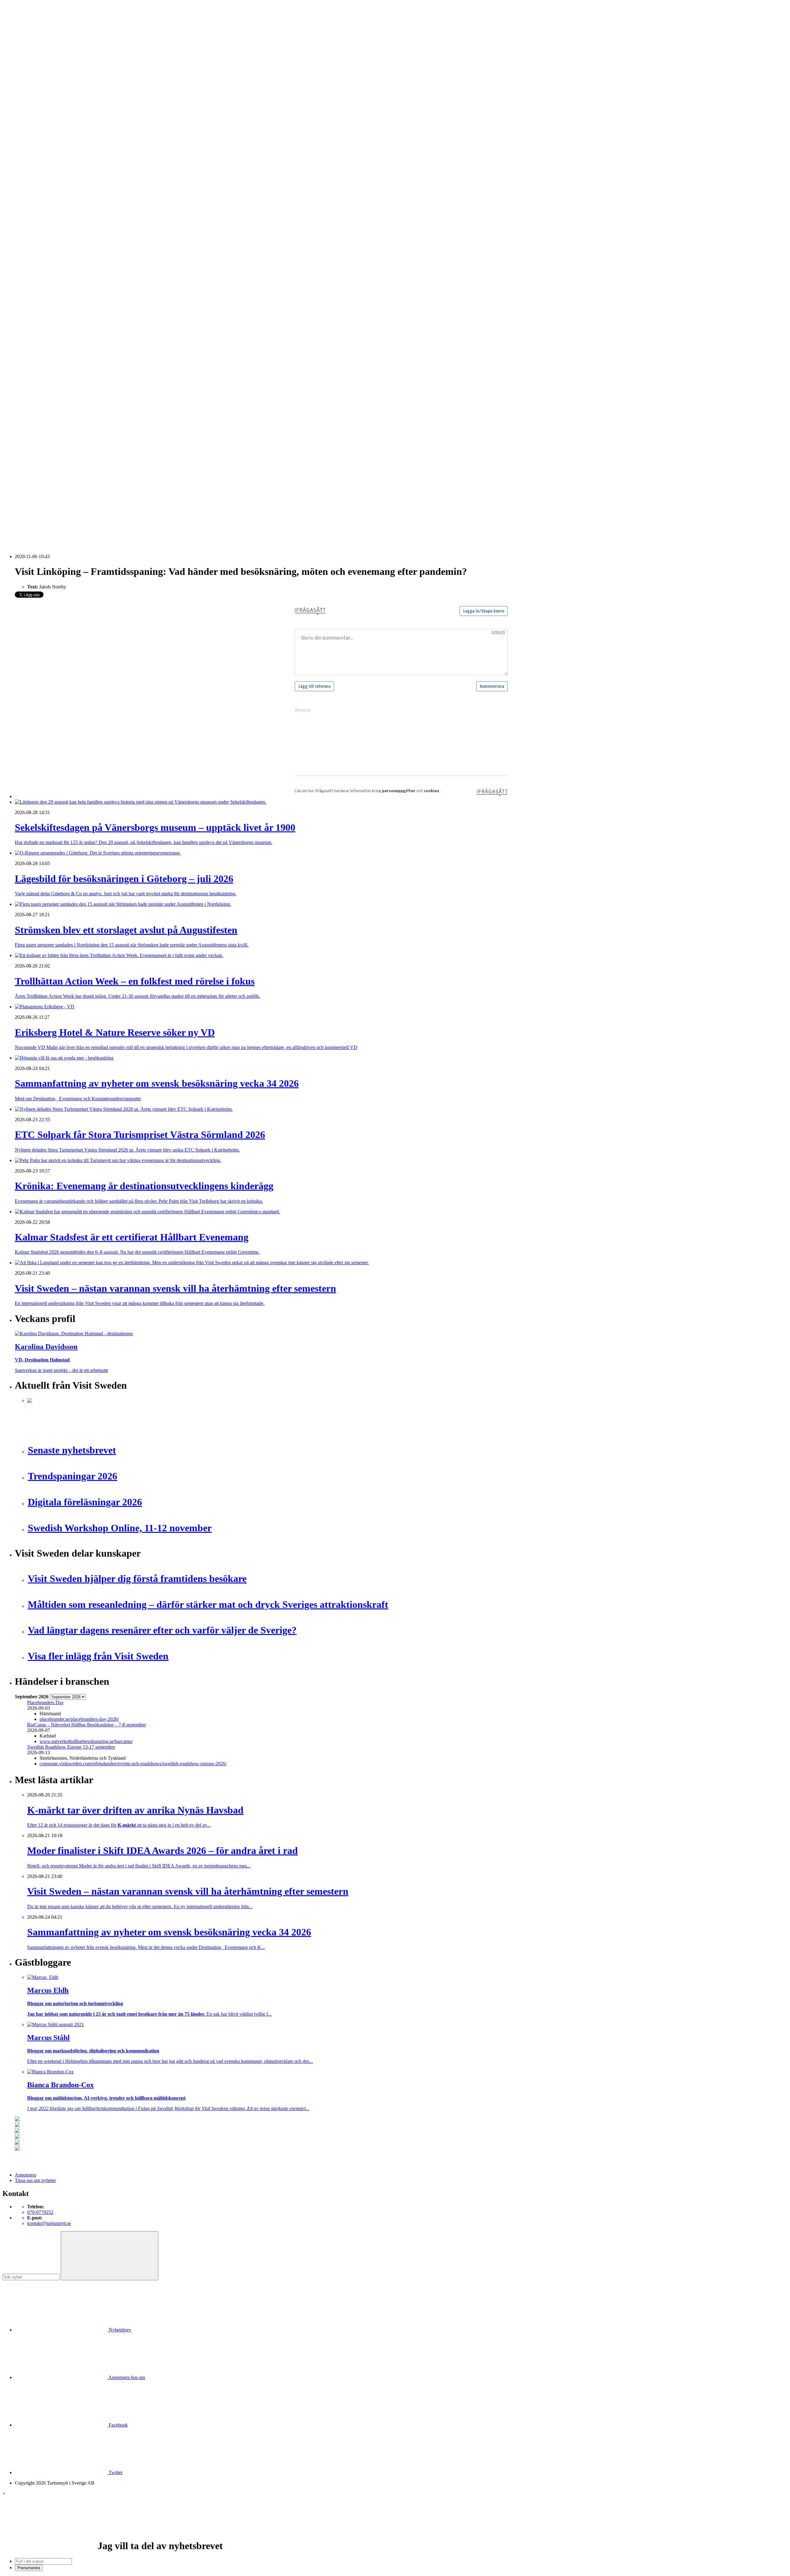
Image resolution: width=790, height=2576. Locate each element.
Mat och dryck (41, 341)
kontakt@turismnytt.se (49, 2223)
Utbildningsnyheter (46, 197)
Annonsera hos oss (126, 2377)
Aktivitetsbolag (42, 119)
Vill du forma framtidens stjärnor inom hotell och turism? (82, 473)
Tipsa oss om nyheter (35, 2180)
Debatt (34, 213)
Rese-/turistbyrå (42, 152)
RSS (19, 523)
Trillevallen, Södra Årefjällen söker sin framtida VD (78, 485)
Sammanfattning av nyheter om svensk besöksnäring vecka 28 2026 (93, 490)
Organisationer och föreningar (56, 358)
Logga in (24, 414)
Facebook (118, 2425)
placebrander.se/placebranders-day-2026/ (79, 1719)
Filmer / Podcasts (44, 230)
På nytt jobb (39, 191)
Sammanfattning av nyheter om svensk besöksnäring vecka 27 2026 (93, 496)
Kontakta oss (27, 32)
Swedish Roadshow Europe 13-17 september (71, 1747)
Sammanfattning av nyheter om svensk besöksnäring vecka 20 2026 (93, 507)
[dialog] (395, 2531)
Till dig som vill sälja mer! (52, 397)
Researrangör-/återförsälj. (52, 158)
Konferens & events (47, 141)
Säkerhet (36, 364)
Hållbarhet (37, 236)
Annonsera (25, 27)
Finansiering (39, 225)
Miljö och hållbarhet (47, 347)
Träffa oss (24, 43)
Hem (20, 108)
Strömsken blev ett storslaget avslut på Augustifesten (78, 441)
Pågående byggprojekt (49, 252)
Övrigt (33, 386)
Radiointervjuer (42, 263)
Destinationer (40, 130)
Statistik (35, 280)
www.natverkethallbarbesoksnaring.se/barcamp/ (86, 1741)
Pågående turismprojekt (50, 258)
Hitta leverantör (30, 291)
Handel (34, 136)
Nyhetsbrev (119, 2330)
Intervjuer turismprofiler (50, 241)
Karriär (22, 175)
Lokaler (35, 330)
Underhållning (41, 369)
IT (29, 314)
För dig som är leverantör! (52, 391)
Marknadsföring (43, 247)
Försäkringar (39, 302)
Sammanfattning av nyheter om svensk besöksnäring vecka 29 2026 (93, 479)
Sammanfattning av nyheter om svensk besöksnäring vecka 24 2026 (93, 501)
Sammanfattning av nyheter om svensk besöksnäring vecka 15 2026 (93, 512)
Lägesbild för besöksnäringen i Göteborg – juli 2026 (78, 435)
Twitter (115, 2472)
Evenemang (39, 219)
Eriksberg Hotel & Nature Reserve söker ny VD (74, 462)
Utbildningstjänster (46, 375)
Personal (35, 352)
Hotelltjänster (40, 308)
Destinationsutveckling (37, 169)
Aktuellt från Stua (44, 286)
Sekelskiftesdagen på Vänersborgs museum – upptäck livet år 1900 (92, 430)
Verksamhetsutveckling (50, 380)
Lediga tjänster (42, 186)
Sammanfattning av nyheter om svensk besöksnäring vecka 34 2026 (93, 468)
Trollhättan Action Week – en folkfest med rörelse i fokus (83, 446)
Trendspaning (40, 275)
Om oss (22, 38)
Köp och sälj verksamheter (53, 325)
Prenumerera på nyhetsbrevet (46, 531)
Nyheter (23, 113)
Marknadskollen (31, 202)
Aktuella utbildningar (48, 180)
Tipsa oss (24, 21)
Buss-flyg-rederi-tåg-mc (50, 163)
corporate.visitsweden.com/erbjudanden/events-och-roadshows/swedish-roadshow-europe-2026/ (133, 1764)
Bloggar (35, 208)
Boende (35, 125)
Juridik (34, 319)
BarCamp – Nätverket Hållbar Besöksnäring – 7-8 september (87, 1725)
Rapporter (37, 269)
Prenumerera (29, 2568)
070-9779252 (40, 2212)
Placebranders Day (46, 1702)
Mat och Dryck (42, 147)
